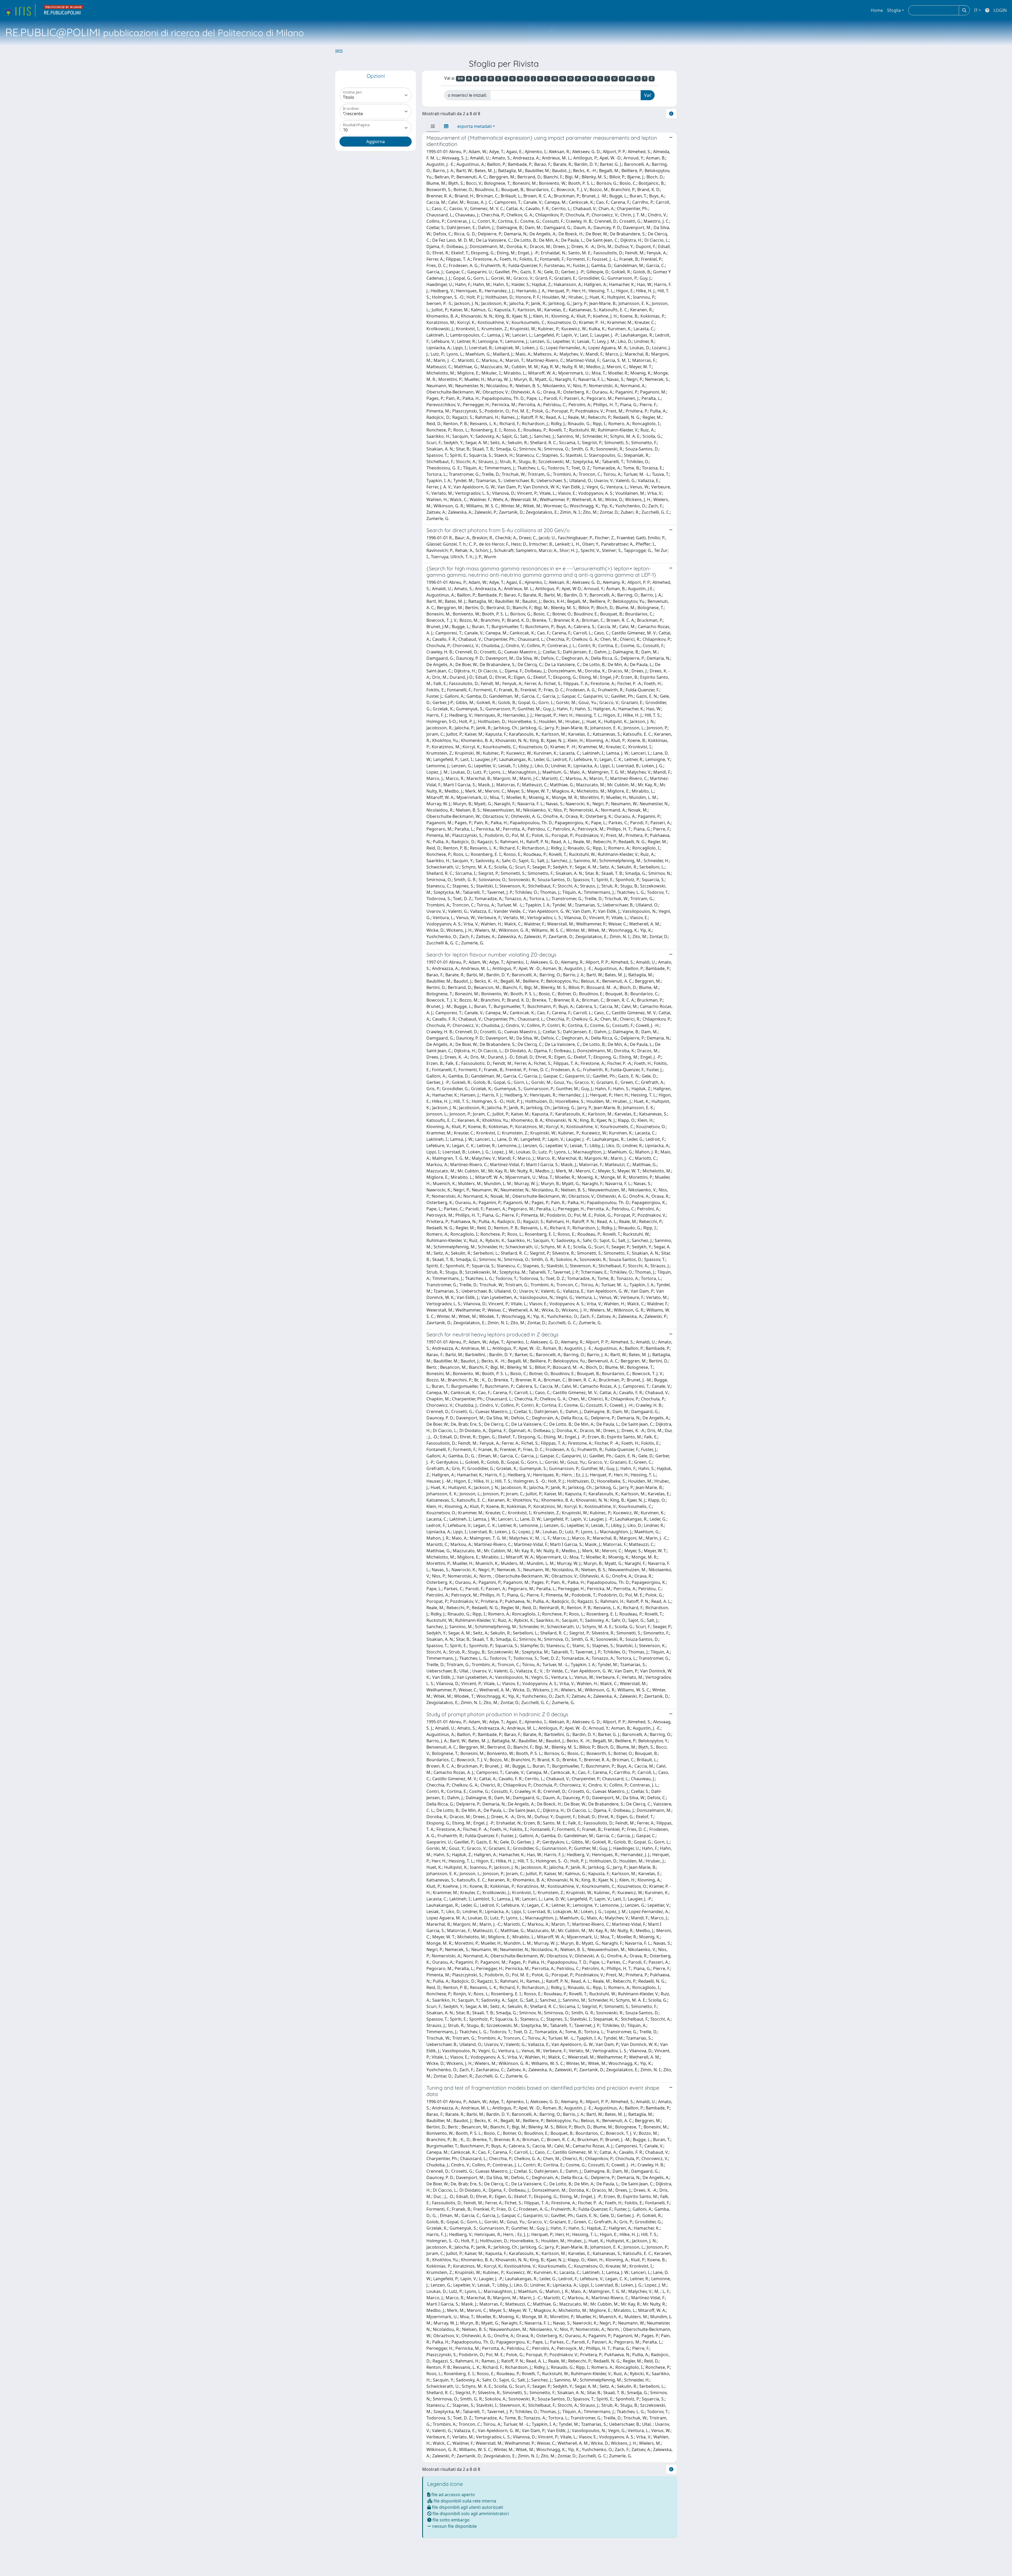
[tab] (433, 126)
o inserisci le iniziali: (467, 95)
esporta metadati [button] (475, 126)
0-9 (460, 78)
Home (877, 10)
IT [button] (976, 10)
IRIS (339, 51)
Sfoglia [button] (894, 10)
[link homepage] (19, 10)
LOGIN (1000, 10)
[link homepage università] (64, 10)
